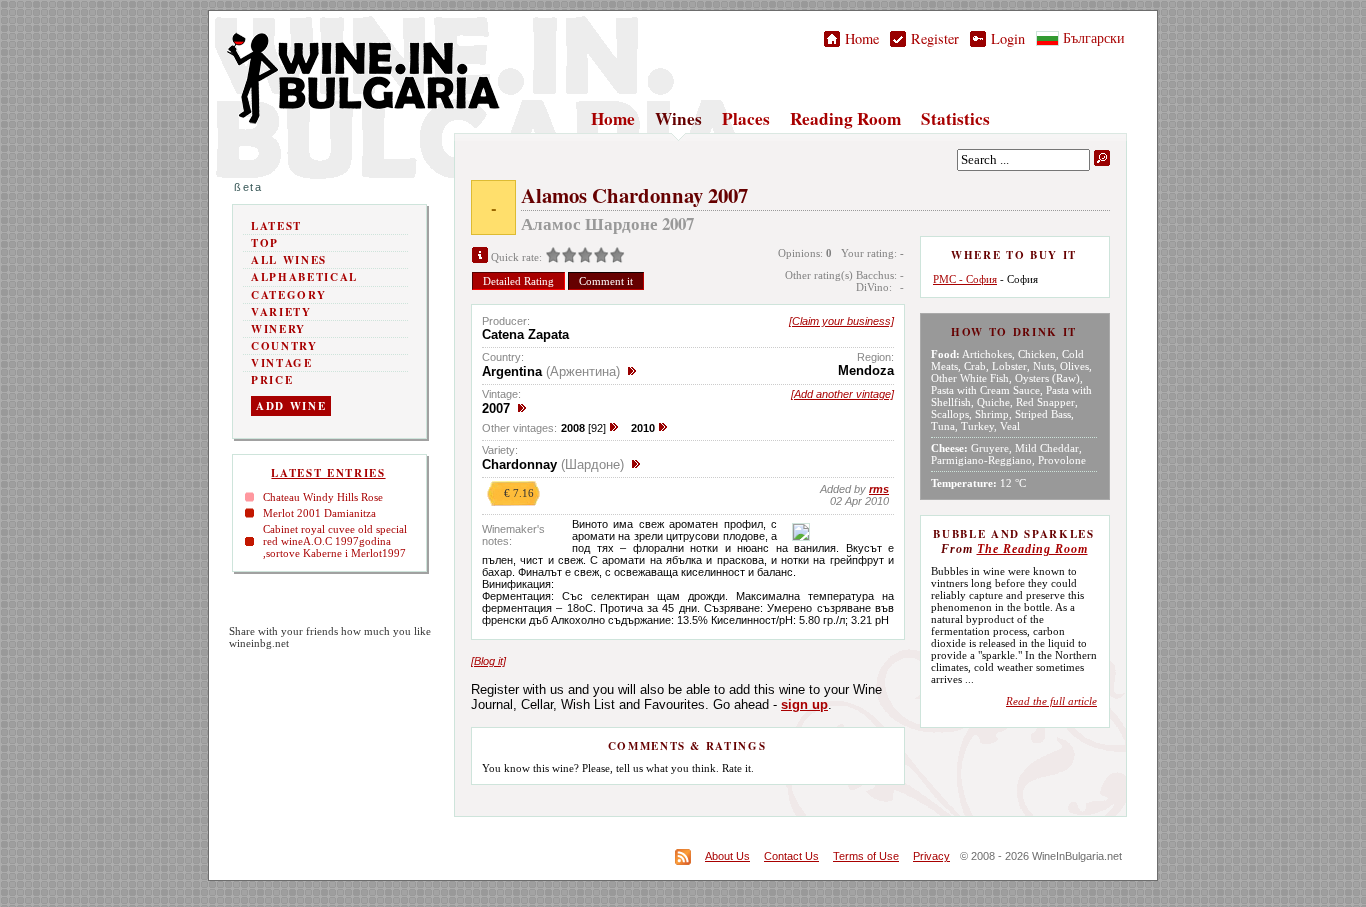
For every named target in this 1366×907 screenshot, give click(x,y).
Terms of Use (866, 856)
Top (265, 243)
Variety (281, 312)
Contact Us (791, 856)
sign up (804, 704)
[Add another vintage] (842, 394)
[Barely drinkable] (553, 257)
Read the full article (1051, 701)
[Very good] (601, 257)
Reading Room (845, 118)
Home (859, 38)
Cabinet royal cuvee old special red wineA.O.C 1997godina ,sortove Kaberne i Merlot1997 (335, 541)
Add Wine (291, 406)
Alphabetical (304, 277)
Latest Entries (328, 473)
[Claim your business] (841, 321)
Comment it (606, 281)
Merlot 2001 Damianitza (319, 513)
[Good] (585, 257)
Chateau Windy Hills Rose (323, 497)
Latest (276, 226)
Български (1092, 37)
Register (932, 38)
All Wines (289, 260)
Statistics (955, 118)
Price (272, 380)
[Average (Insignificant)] (569, 257)
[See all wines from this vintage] (522, 408)
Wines (678, 118)
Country (284, 346)
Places (746, 118)
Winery (278, 329)
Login (1005, 38)
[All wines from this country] (632, 371)
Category (288, 295)
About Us (727, 856)
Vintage (282, 363)
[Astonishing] (617, 257)
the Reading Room (1032, 549)
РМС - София (965, 279)
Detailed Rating (518, 281)
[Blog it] (488, 661)
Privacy (931, 856)
